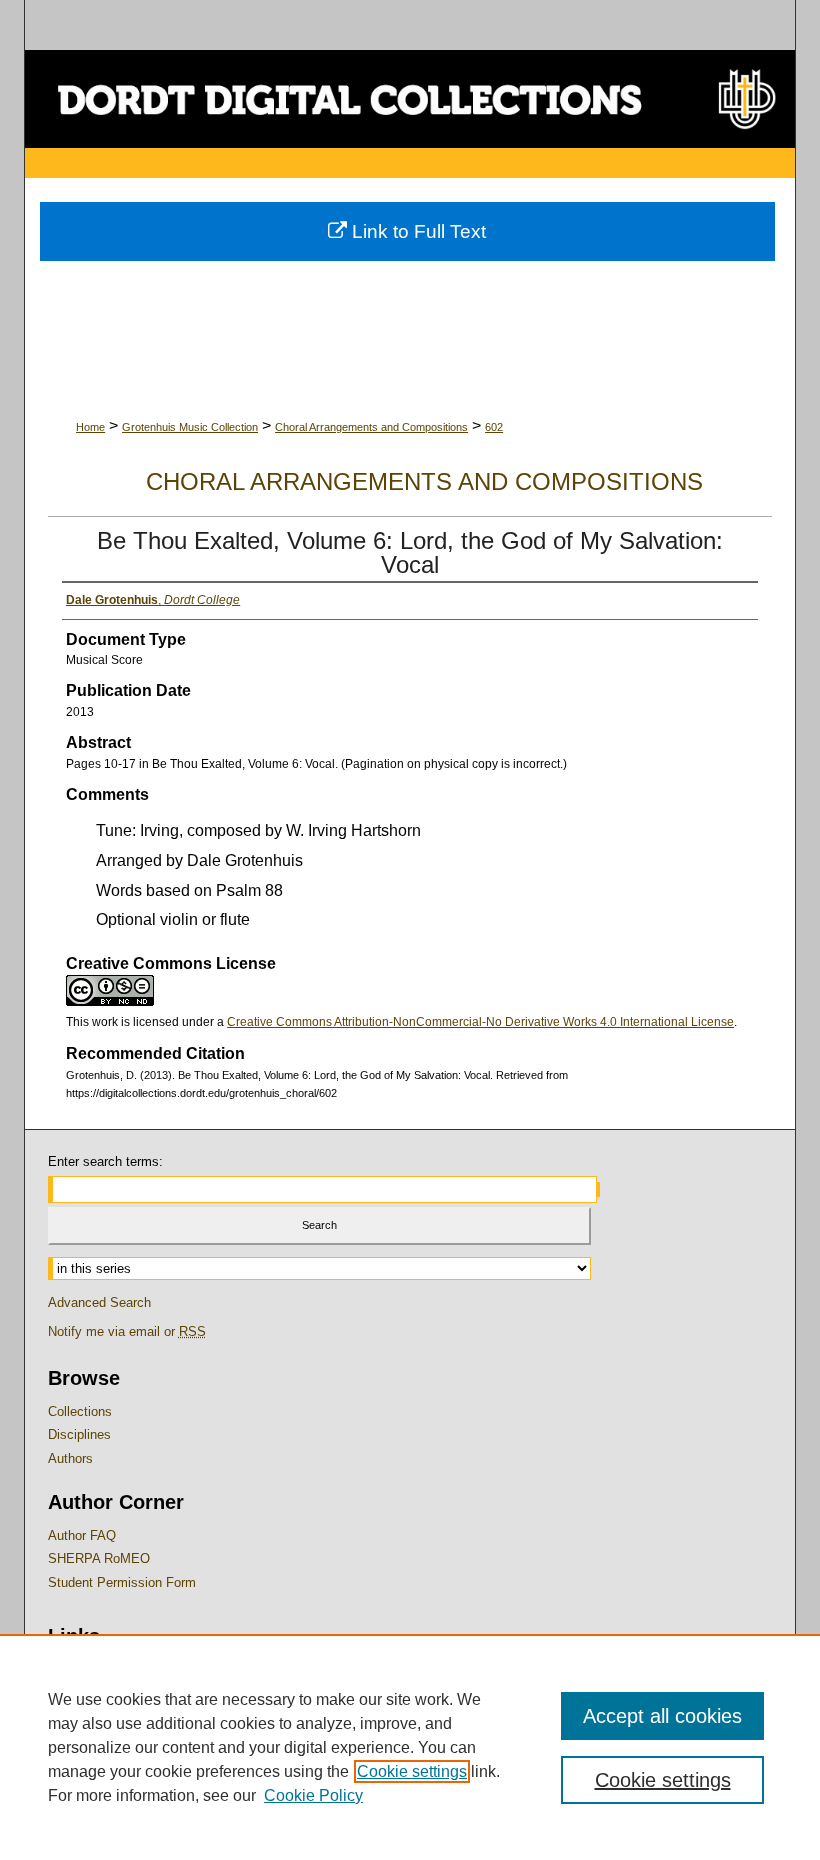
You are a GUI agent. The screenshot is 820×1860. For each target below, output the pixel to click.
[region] (410, 1747)
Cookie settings (412, 1771)
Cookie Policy (313, 1795)
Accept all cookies (662, 1716)
